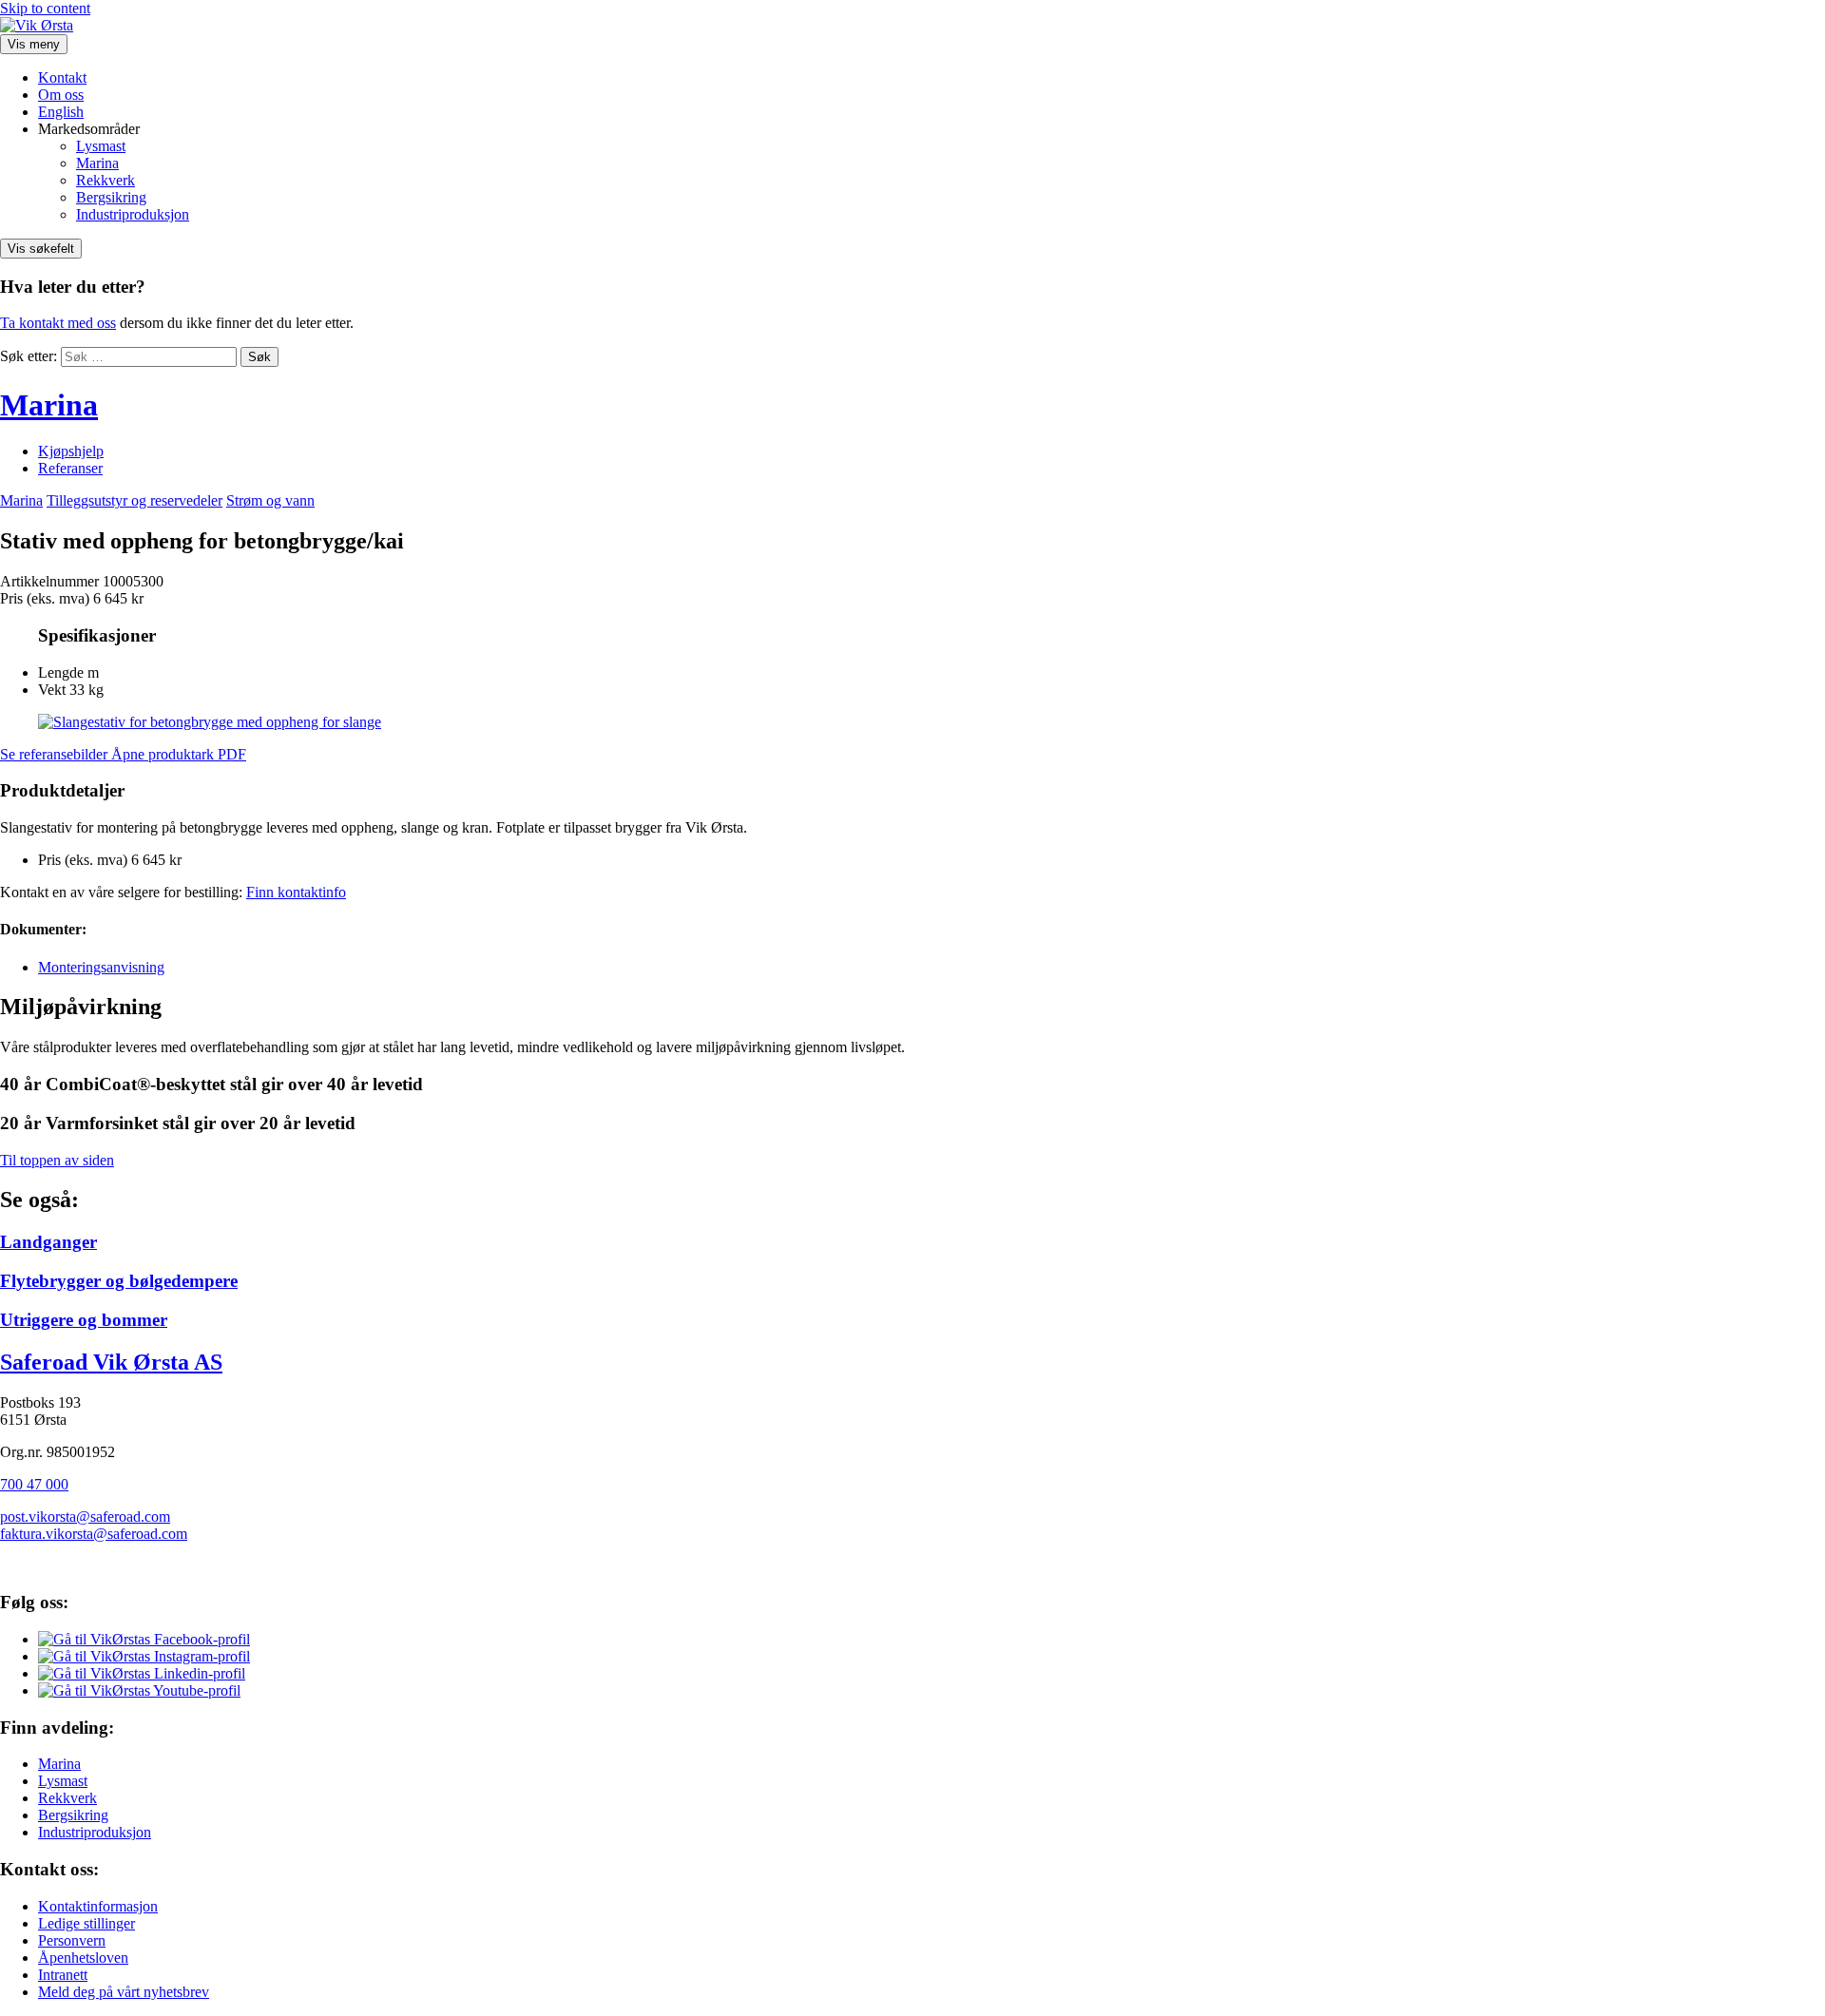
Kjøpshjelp (71, 451)
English (61, 112)
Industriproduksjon (133, 214)
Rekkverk (106, 180)
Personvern (72, 1940)
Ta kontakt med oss (58, 323)
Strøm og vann (270, 500)
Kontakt (62, 77)
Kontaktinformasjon (98, 1906)
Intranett (63, 1975)
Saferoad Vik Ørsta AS (111, 1362)
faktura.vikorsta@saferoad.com (94, 1534)
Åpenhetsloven (83, 1958)
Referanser (70, 468)
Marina (97, 163)
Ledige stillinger (86, 1923)
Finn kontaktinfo (296, 892)
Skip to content (45, 8)
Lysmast (101, 146)
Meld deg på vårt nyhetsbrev (124, 1992)
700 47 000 (34, 1484)
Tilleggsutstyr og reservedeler (134, 500)
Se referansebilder (56, 754)
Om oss (61, 95)
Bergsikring (111, 197)
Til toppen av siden (57, 1160)
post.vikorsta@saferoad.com (85, 1517)
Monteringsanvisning (101, 967)
